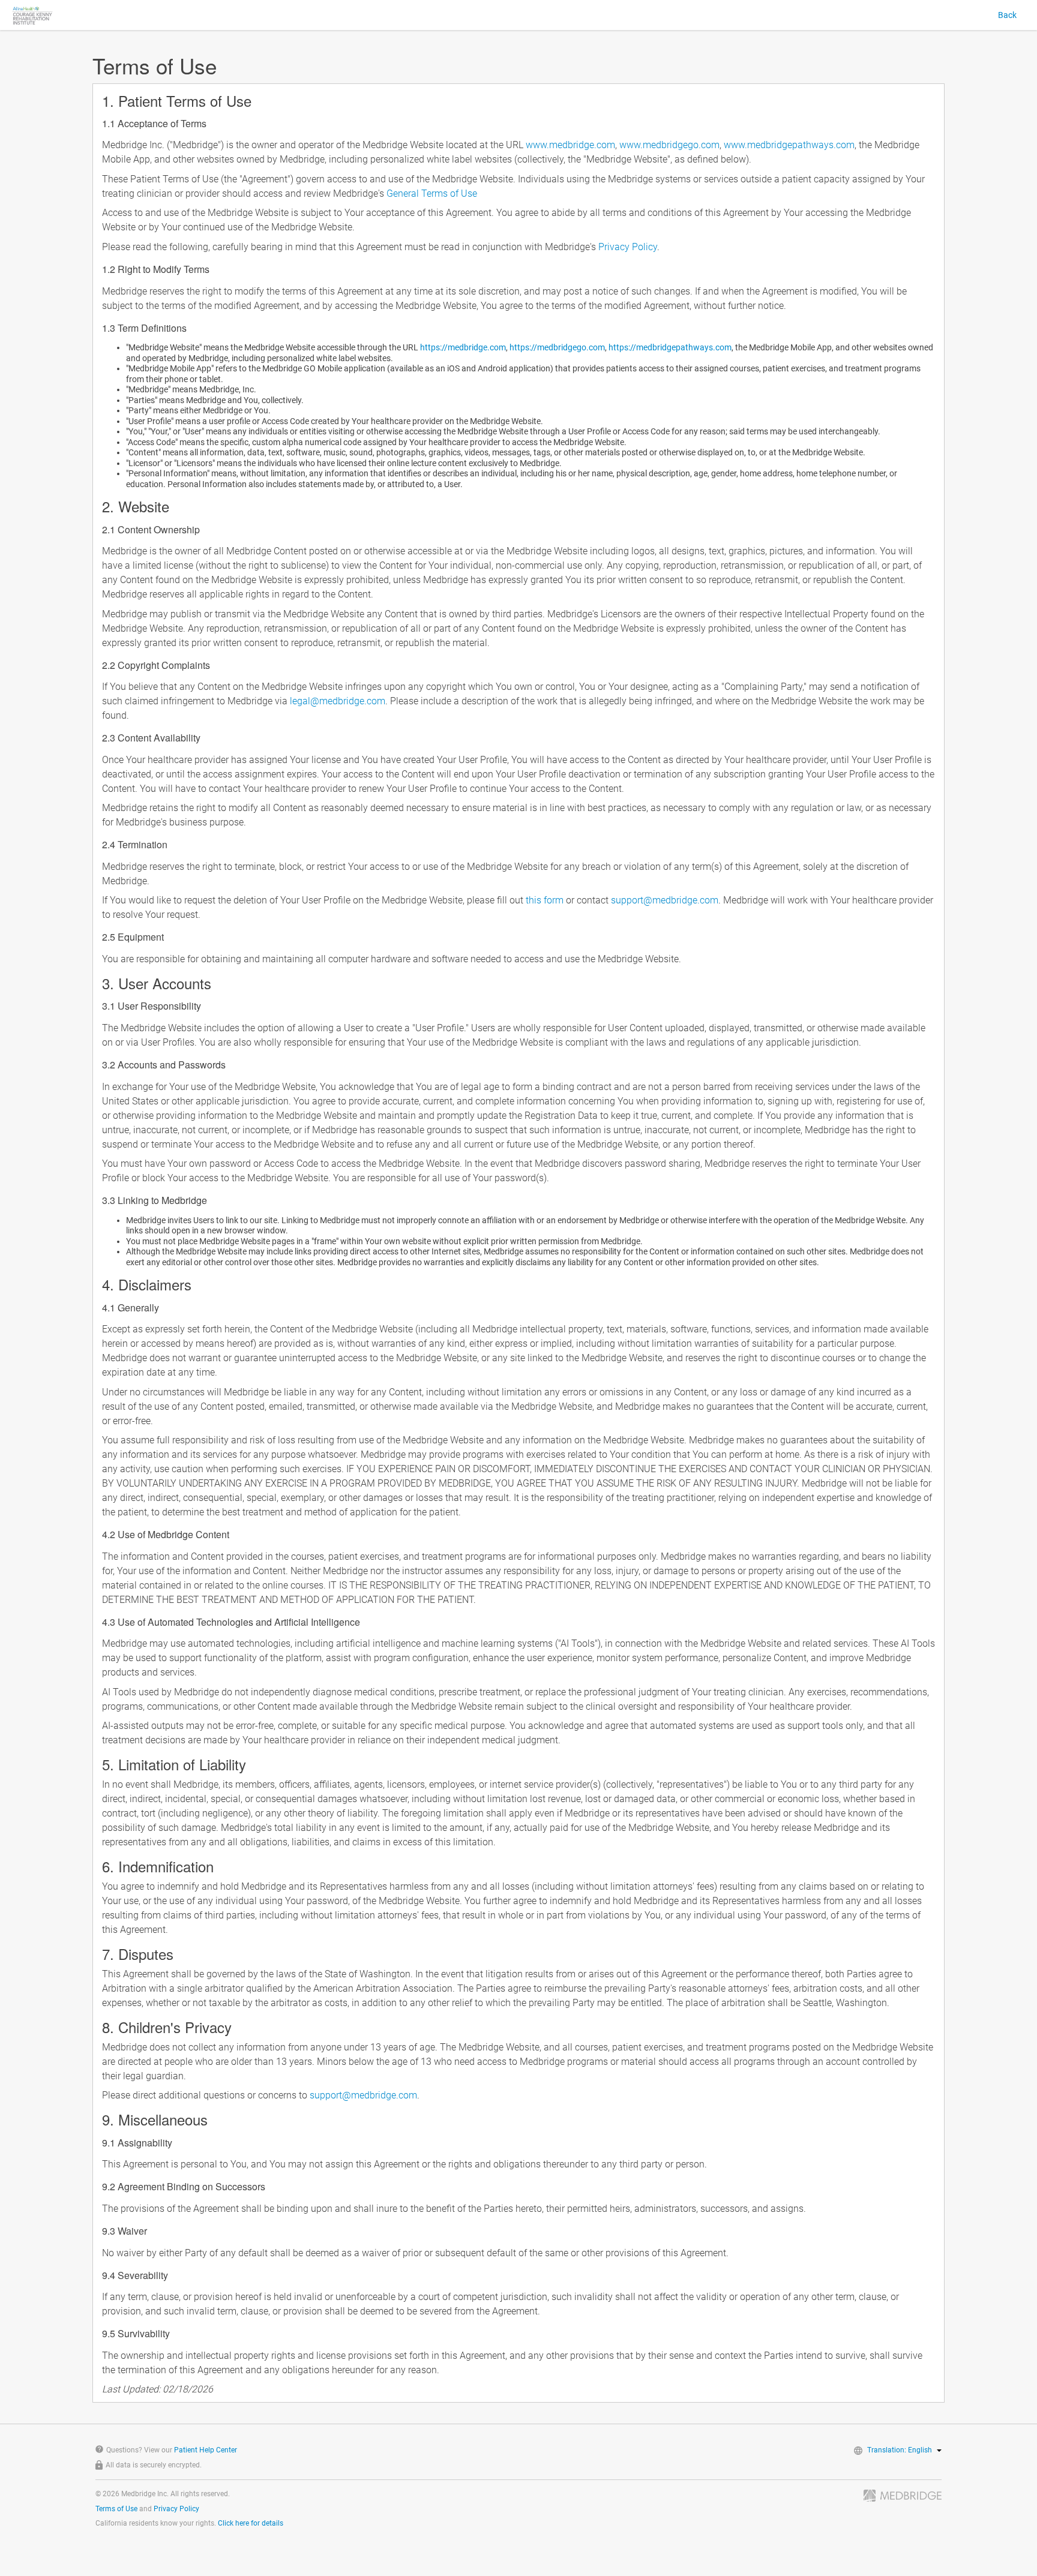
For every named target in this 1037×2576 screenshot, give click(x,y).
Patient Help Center (206, 2450)
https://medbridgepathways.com (670, 347)
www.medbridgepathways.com (789, 145)
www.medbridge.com (570, 145)
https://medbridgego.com (557, 347)
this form (545, 900)
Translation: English (900, 2450)
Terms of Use (116, 2509)
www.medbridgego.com (669, 145)
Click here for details (251, 2523)
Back (1007, 15)
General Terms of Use (432, 193)
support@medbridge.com (665, 900)
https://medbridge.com (463, 347)
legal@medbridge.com (338, 701)
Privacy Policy (628, 247)
